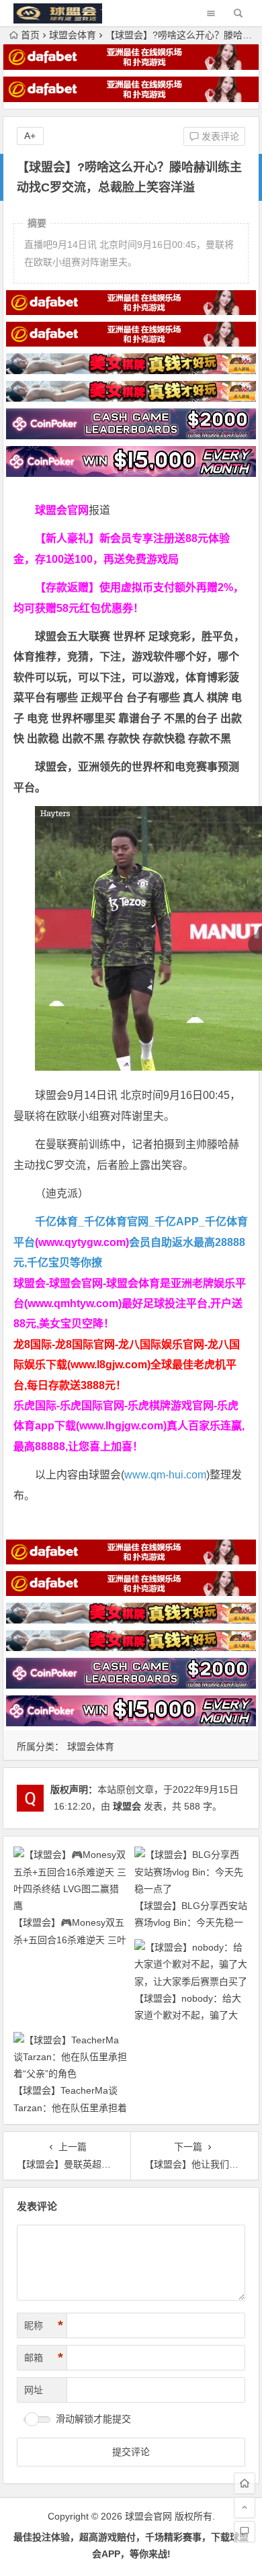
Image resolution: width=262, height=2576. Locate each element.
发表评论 (219, 136)
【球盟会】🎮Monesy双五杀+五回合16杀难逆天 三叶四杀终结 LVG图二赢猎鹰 (70, 1939)
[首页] (245, 2483)
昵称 (44, 2325)
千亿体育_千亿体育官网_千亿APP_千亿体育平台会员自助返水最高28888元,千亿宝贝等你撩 (131, 1242)
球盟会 (127, 1806)
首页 (30, 35)
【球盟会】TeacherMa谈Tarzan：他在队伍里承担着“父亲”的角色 (70, 2107)
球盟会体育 (73, 35)
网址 (34, 2390)
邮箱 (44, 2358)
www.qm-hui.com (165, 1475)
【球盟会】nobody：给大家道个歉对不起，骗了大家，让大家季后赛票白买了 (191, 2015)
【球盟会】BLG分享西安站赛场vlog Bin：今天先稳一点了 (191, 1922)
